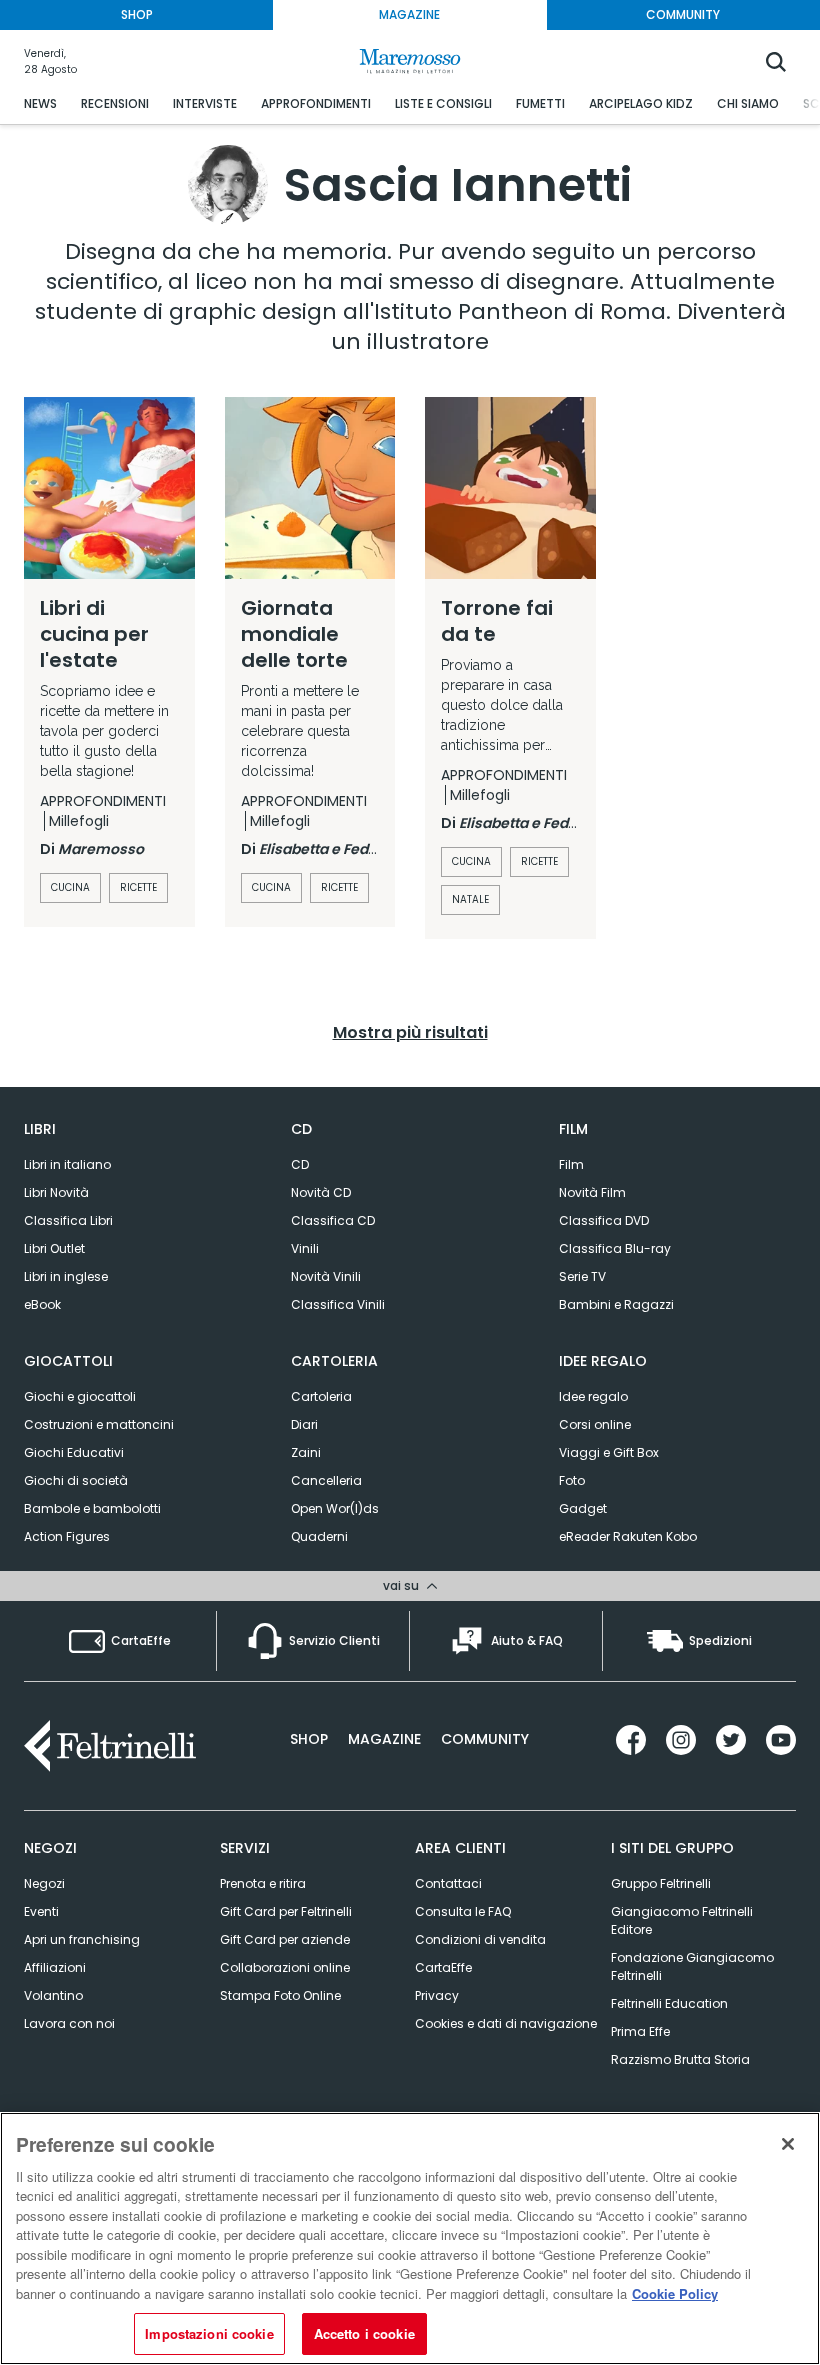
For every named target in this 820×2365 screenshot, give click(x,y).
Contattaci (448, 1883)
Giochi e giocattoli (80, 1396)
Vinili (305, 1248)
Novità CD (321, 1192)
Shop (309, 1739)
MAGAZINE (409, 14)
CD (300, 1164)
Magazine (384, 1739)
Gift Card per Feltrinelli (286, 1911)
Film (571, 1164)
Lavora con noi (69, 2023)
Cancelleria (326, 1480)
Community (485, 1739)
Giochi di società (76, 1480)
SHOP (137, 14)
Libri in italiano (67, 1164)
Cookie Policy (675, 2293)
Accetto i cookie (364, 2333)
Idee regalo (593, 1396)
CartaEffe (443, 1967)
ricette (138, 887)
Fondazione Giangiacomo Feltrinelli (692, 1966)
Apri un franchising (82, 1939)
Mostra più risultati (410, 1032)
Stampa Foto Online (280, 1995)
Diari (304, 1424)
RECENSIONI (115, 103)
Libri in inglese (66, 1276)
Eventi (41, 1911)
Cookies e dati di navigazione (506, 2023)
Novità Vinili (326, 1276)
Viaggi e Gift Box (609, 1452)
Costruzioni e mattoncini (99, 1424)
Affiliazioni (55, 1967)
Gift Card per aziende (285, 1939)
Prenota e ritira (263, 1883)
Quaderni (319, 1536)
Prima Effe (640, 2031)
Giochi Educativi (74, 1452)
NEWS (40, 103)
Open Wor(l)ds (335, 1508)
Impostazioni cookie (209, 2333)
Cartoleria (321, 1396)
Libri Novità (56, 1192)
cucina (70, 887)
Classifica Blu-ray (615, 1248)
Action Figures (67, 1536)
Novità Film (592, 1192)
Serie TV (582, 1276)
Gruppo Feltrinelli (661, 1883)
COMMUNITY (683, 14)
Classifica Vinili (338, 1304)
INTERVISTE (205, 103)
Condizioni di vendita (480, 1939)
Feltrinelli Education (669, 2003)
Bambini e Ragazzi (616, 1304)
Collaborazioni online (285, 1967)
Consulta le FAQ (463, 1911)
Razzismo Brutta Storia (680, 2059)
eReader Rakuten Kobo (628, 1536)
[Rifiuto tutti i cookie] (788, 2144)
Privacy (437, 1995)
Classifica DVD (604, 1220)
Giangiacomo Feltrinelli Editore (682, 1920)
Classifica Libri (68, 1220)
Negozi (44, 1883)
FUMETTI (540, 103)
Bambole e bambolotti (92, 1508)
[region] (410, 2238)
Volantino (53, 1995)
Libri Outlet (54, 1248)
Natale (470, 899)
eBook (42, 1304)
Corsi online (595, 1424)
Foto (572, 1480)
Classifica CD (333, 1220)
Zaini (306, 1452)
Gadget (583, 1508)
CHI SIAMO (748, 103)
